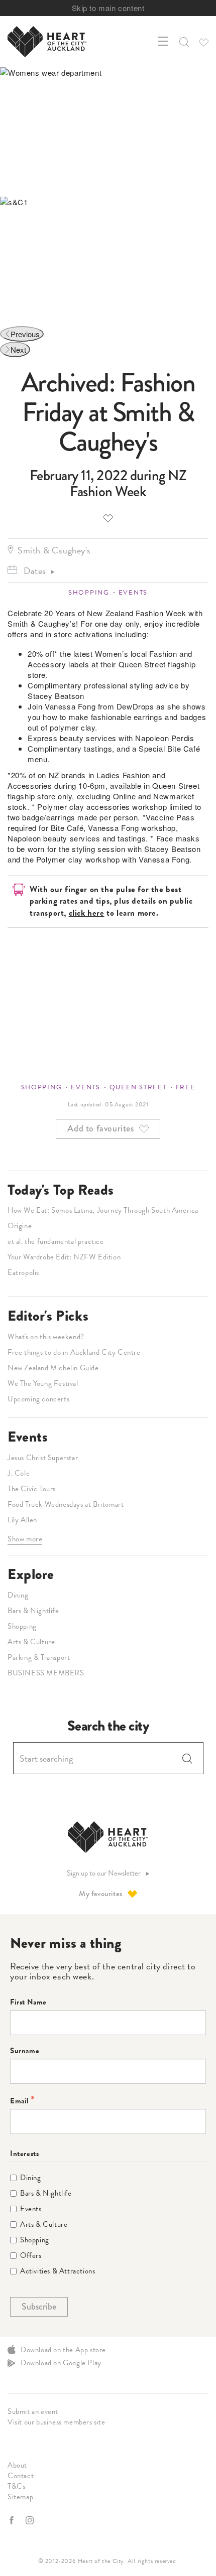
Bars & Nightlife (33, 1611)
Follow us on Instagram (31, 2520)
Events (133, 593)
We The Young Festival (43, 1383)
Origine (20, 1226)
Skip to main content (108, 8)
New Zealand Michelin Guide (53, 1368)
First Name (28, 2002)
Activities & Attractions (58, 2271)
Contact (21, 2476)
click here (87, 913)
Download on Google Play (61, 2363)
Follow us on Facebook (13, 2520)
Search (187, 1758)
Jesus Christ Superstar (43, 1458)
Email (20, 2101)
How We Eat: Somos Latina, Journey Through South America (103, 1210)
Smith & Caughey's (54, 550)
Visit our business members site (57, 2422)
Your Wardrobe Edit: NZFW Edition (64, 1257)
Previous (25, 334)
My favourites (101, 1894)
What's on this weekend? (46, 1337)
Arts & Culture (31, 1642)
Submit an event (33, 2411)
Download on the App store (63, 2350)
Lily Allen (22, 1520)
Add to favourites (108, 518)
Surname (25, 2051)
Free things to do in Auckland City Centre (74, 1352)
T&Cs (16, 2486)
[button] (183, 42)
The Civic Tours (32, 1489)
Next (18, 349)
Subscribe (39, 2307)
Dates (35, 571)
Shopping (89, 593)
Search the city (108, 1726)
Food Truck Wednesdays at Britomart (66, 1504)
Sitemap (20, 2497)
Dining (18, 1595)
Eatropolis (23, 1272)
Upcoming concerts (38, 1399)
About (17, 2465)
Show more (25, 1539)
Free (186, 1087)
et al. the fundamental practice (56, 1241)
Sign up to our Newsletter (104, 1873)
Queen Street (138, 1087)
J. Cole (19, 1473)
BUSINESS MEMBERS (46, 1673)
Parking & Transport (39, 1657)
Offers (31, 2256)
